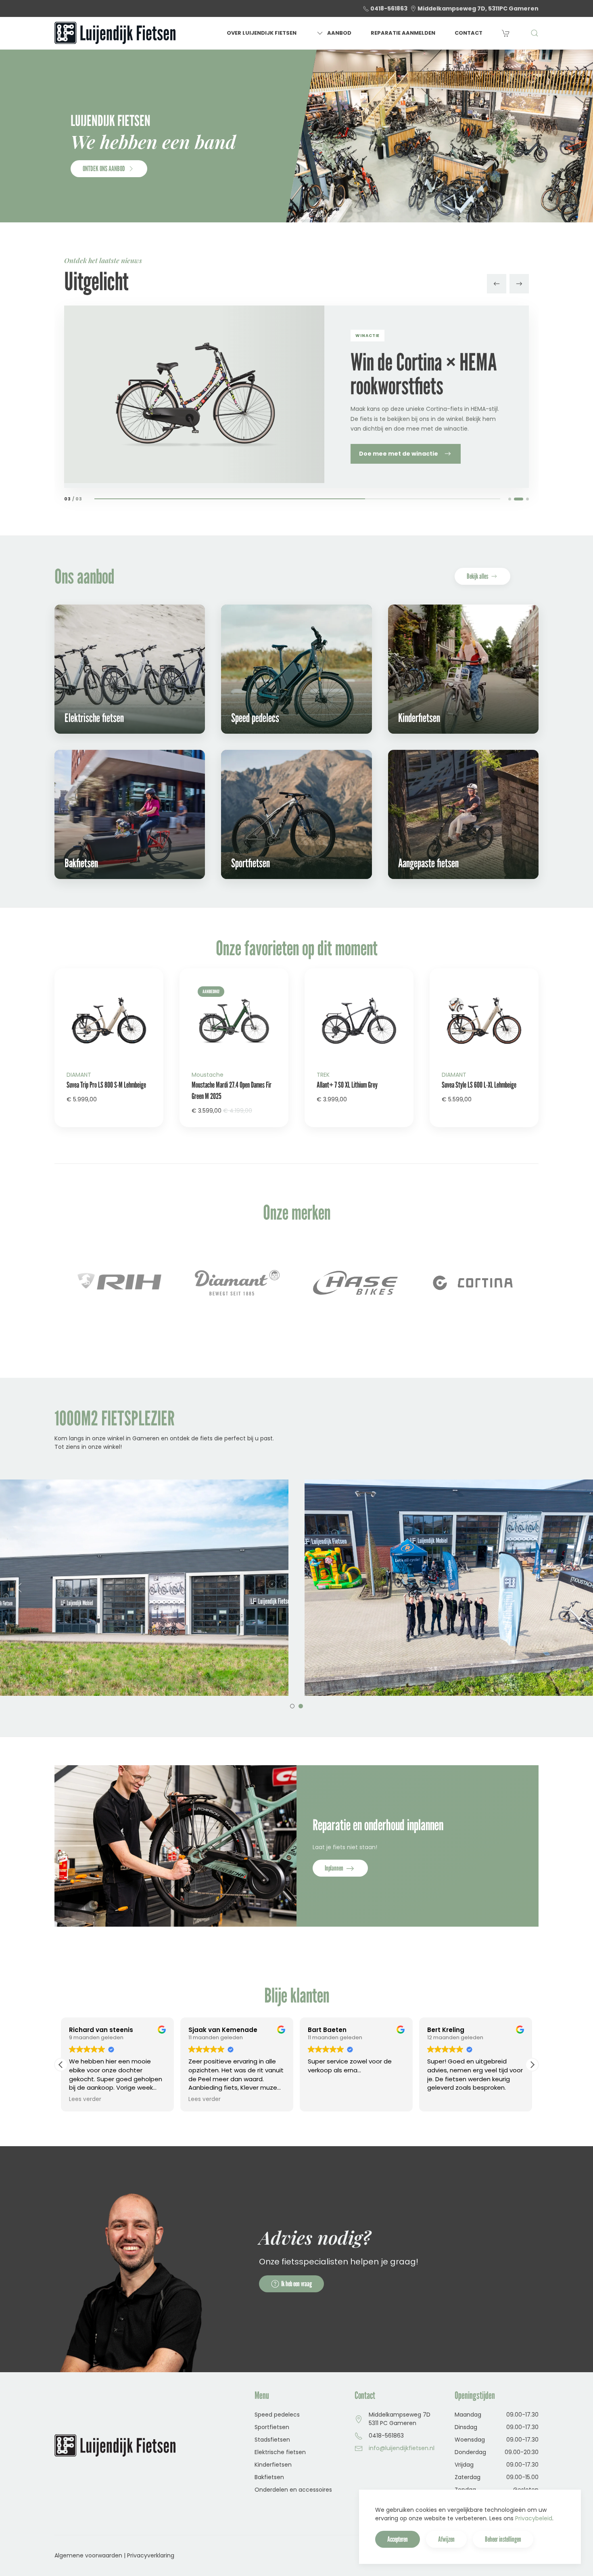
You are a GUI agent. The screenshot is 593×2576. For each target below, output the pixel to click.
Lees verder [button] (85, 2099)
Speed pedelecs (277, 2415)
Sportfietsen (272, 2427)
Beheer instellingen (503, 2539)
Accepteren (398, 2539)
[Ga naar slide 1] (513, 499)
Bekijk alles (477, 576)
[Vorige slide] (497, 284)
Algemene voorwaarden (88, 2555)
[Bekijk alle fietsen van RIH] (474, 1283)
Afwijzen (446, 2539)
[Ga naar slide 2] (522, 499)
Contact (469, 33)
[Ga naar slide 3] (527, 499)
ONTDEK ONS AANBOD (104, 168)
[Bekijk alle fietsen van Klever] (356, 1283)
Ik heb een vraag (296, 2284)
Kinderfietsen (273, 2465)
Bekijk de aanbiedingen (395, 458)
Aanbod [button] (339, 33)
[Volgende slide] (519, 284)
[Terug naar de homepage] (115, 33)
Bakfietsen (269, 2477)
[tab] (292, 1706)
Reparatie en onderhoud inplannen (378, 1825)
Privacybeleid (534, 2518)
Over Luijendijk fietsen (262, 33)
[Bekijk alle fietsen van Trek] (120, 1283)
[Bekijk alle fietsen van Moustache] (238, 1283)
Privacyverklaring (151, 2555)
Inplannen (335, 1868)
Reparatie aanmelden (403, 33)
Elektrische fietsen (280, 2452)
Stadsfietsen (272, 2440)
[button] (535, 33)
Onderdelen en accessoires (293, 2490)
